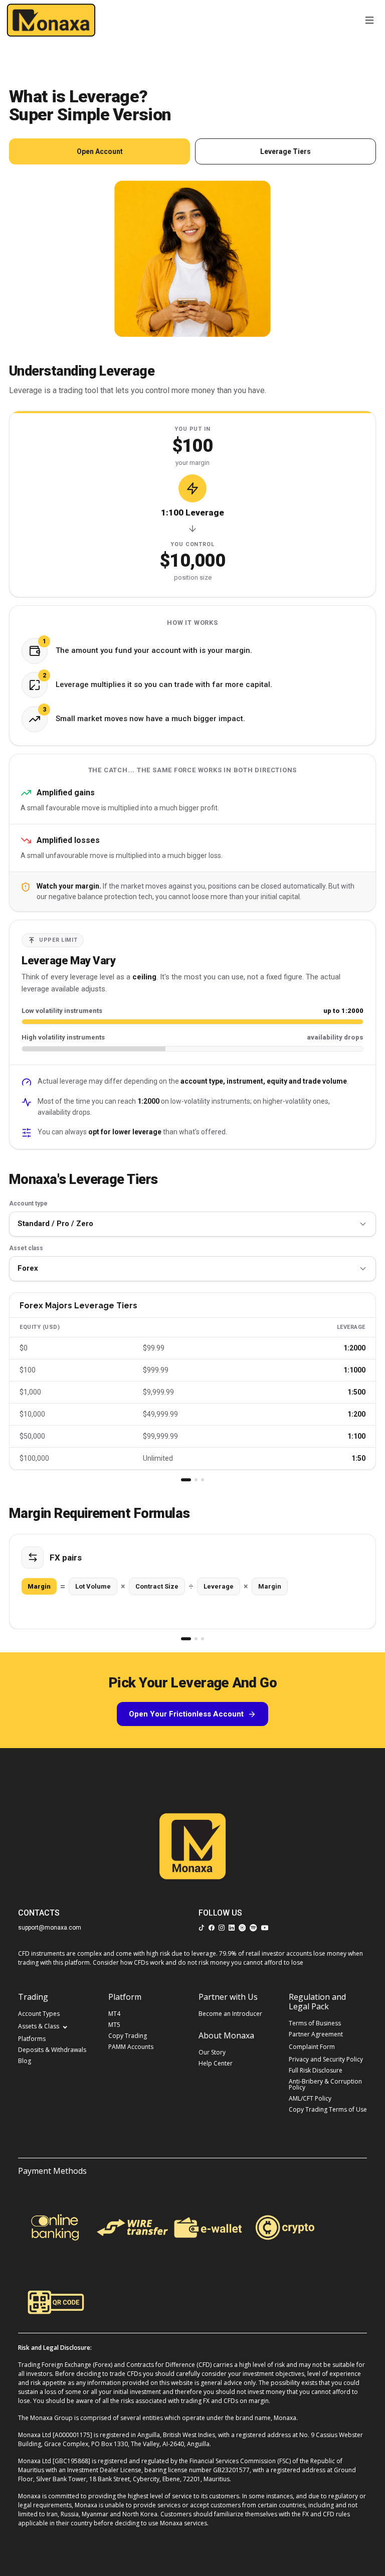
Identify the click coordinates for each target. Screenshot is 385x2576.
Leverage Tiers (285, 151)
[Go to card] (186, 1480)
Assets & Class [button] (39, 2026)
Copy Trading (128, 2036)
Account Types (39, 2014)
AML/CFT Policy (310, 2099)
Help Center (216, 2064)
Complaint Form (312, 2047)
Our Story (212, 2052)
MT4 (114, 2014)
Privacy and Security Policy (326, 2059)
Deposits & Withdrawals (52, 2050)
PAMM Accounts (131, 2047)
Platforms (32, 2039)
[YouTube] (265, 1925)
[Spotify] (253, 1925)
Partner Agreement (316, 2034)
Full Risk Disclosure (316, 2071)
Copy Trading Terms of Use (328, 2110)
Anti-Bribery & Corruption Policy (325, 2085)
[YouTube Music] (242, 1925)
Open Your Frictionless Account (186, 1714)
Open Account (100, 151)
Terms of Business (315, 2023)
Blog (25, 2061)
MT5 (114, 2025)
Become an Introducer (230, 2014)
